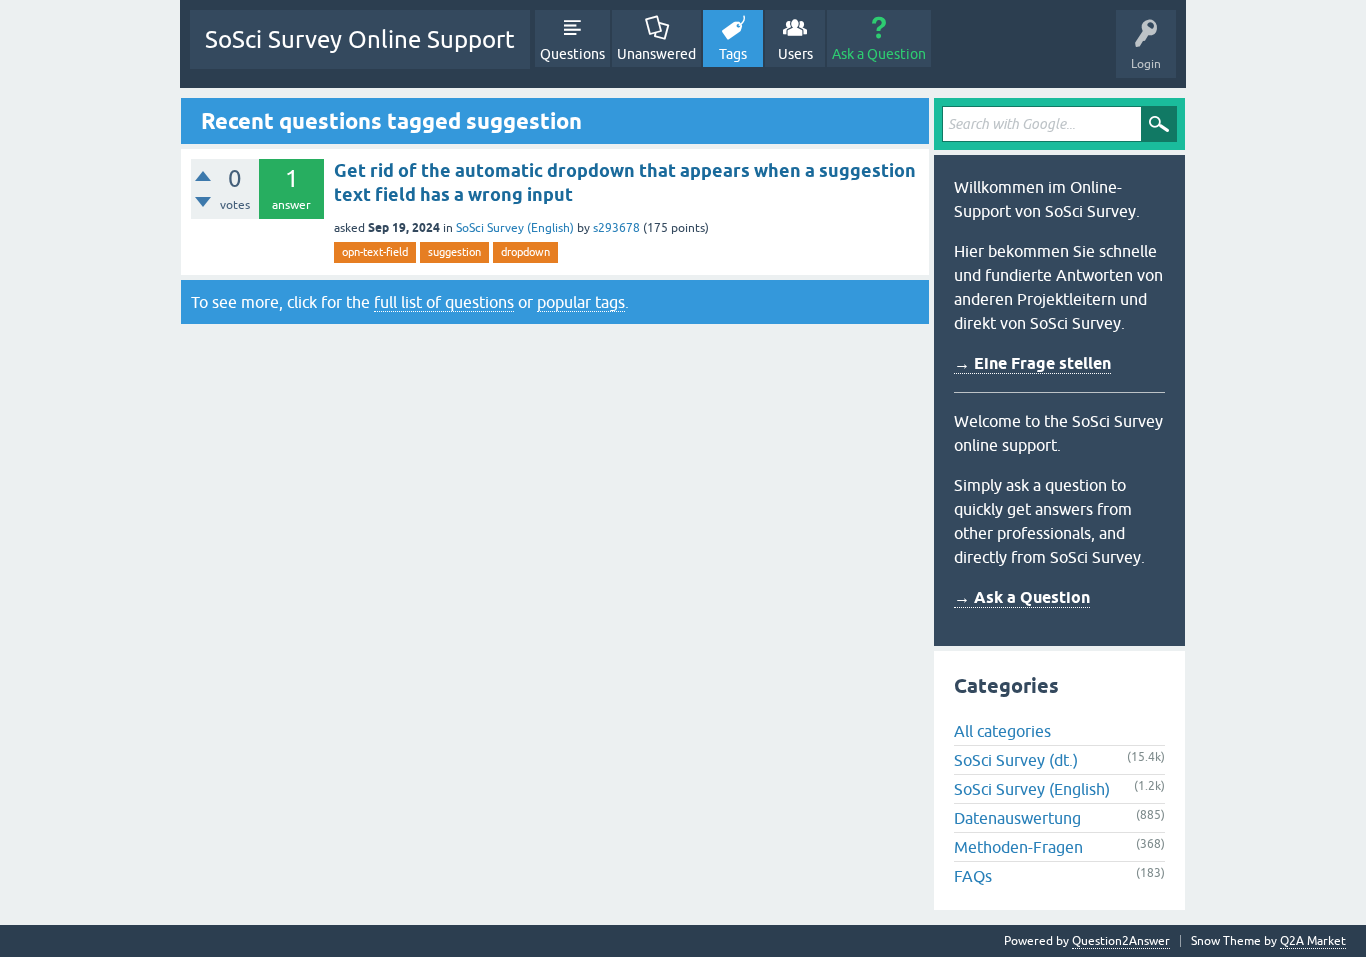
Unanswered (656, 54)
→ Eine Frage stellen (1032, 363)
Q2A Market (1313, 941)
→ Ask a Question (1022, 597)
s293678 (616, 228)
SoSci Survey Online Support (360, 39)
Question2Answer (1121, 941)
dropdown (525, 252)
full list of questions (444, 302)
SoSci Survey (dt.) (1016, 760)
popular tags (581, 302)
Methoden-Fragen (1018, 847)
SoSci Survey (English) (515, 228)
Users (795, 54)
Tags (733, 54)
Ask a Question (879, 54)
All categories (1002, 731)
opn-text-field (375, 252)
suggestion (454, 252)
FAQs (973, 876)
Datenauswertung (1017, 818)
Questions (572, 54)
